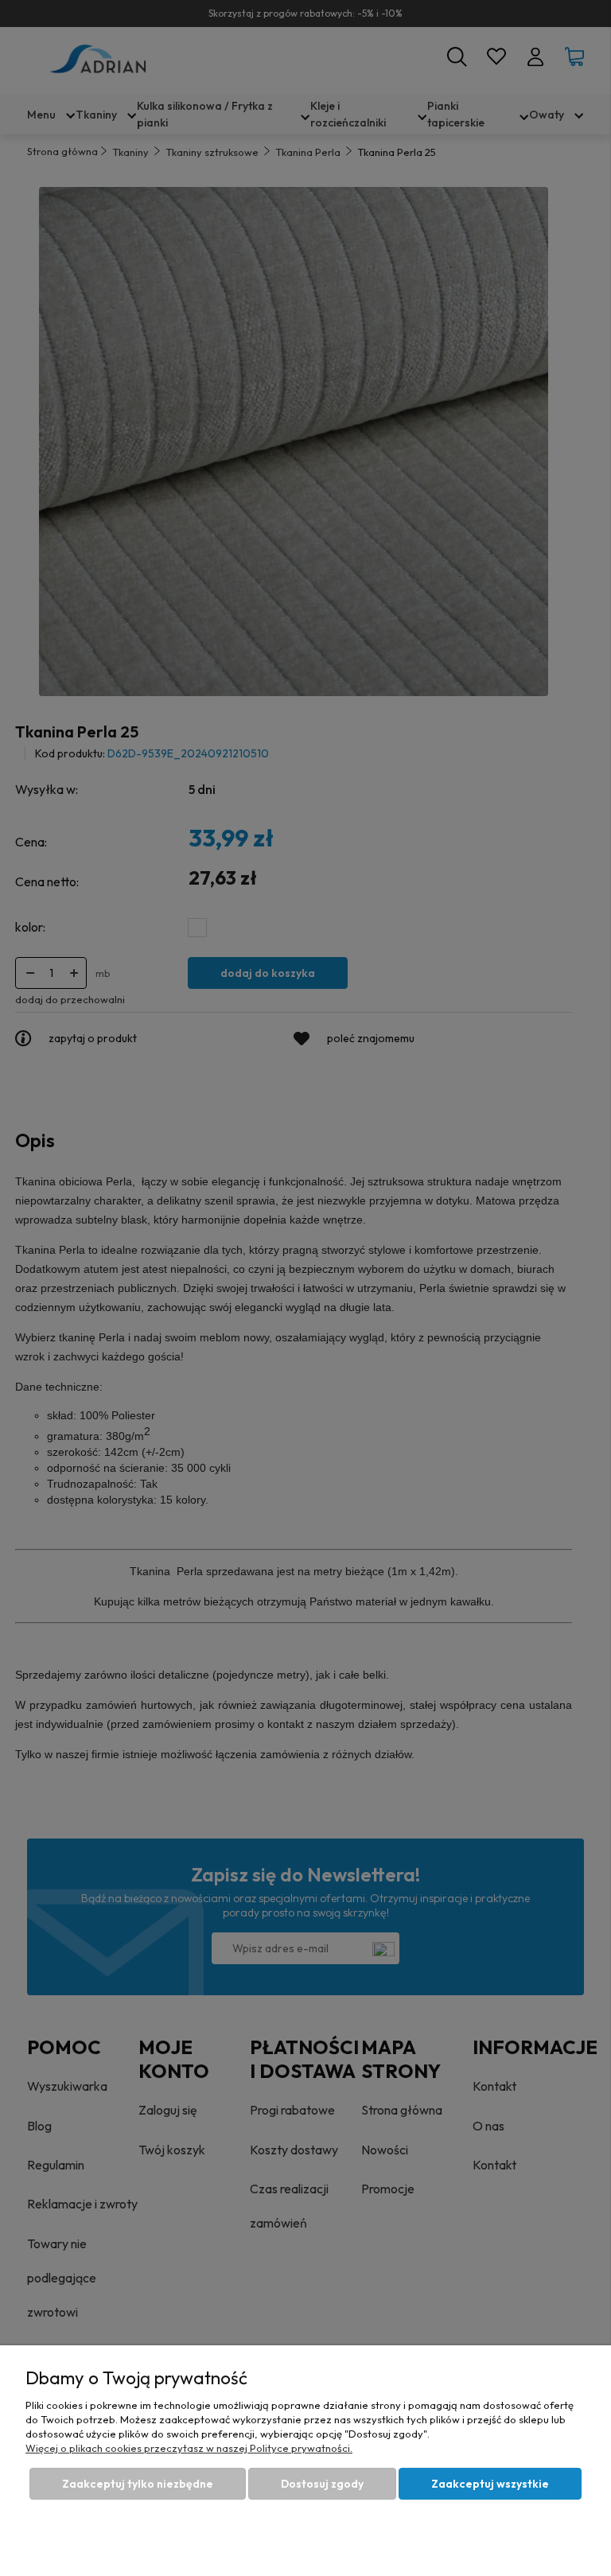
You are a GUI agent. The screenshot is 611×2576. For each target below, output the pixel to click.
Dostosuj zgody (322, 2484)
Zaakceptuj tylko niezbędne (138, 2484)
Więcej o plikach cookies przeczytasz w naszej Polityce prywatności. (189, 2448)
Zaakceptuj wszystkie (490, 2484)
